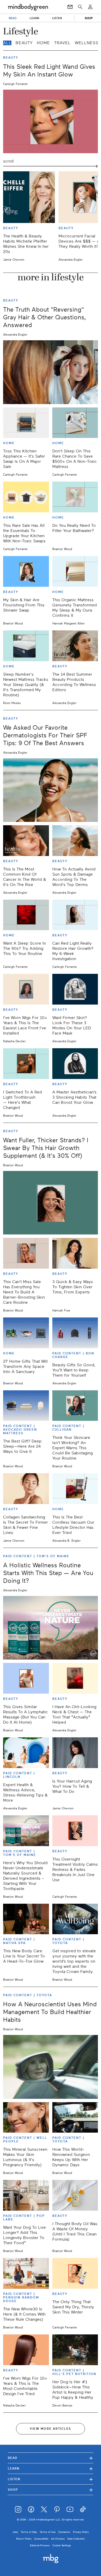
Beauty (24, 43)
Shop (51, 2490)
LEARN (34, 18)
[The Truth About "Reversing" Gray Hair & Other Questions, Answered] (51, 372)
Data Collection (76, 2539)
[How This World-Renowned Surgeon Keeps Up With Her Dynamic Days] (75, 2118)
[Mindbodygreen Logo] (28, 7)
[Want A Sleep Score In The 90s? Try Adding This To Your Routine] (26, 915)
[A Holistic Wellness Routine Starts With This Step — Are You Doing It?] (51, 1628)
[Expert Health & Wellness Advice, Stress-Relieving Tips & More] (26, 1753)
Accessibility (41, 2539)
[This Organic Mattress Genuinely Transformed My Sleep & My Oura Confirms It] (75, 571)
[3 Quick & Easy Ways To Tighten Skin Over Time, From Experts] (75, 1253)
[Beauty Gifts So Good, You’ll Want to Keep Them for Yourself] (75, 1333)
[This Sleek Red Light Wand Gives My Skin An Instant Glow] (51, 121)
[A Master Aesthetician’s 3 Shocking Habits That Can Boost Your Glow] (75, 1064)
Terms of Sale (29, 2532)
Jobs (15, 2532)
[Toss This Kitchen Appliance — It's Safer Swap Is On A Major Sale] (26, 423)
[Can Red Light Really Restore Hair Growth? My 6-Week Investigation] (75, 915)
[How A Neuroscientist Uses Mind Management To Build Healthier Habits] (51, 2067)
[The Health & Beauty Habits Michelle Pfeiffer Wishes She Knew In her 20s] (29, 197)
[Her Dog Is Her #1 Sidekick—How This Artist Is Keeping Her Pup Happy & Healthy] (75, 2350)
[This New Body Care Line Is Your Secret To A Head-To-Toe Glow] (26, 1919)
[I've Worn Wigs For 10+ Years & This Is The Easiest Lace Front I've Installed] (26, 989)
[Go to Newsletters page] (70, 7)
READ (13, 18)
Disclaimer (64, 2532)
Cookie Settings (62, 2545)
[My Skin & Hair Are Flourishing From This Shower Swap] (26, 571)
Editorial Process (40, 2545)
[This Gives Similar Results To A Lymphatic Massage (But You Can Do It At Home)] (26, 1678)
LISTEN (57, 18)
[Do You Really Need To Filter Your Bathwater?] (75, 497)
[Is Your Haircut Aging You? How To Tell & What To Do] (75, 1753)
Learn (51, 2468)
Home (43, 43)
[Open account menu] (90, 7)
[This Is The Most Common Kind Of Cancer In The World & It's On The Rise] (26, 841)
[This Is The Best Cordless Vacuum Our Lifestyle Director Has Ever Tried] (75, 1489)
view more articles (51, 2429)
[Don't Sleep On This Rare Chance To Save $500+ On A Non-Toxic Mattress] (75, 423)
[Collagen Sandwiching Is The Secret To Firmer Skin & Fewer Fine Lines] (26, 1489)
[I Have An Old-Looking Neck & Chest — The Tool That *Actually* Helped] (75, 1678)
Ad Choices (58, 2539)
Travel (62, 43)
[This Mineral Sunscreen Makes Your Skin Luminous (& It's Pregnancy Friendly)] (26, 2118)
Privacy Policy (81, 2532)
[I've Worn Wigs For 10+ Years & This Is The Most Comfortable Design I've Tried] (26, 2350)
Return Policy (24, 2539)
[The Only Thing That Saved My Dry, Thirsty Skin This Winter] (75, 2273)
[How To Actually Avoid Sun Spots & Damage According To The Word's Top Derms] (75, 841)
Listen (51, 2479)
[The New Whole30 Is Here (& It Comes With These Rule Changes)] (26, 2273)
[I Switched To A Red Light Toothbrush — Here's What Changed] (26, 1064)
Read (51, 2458)
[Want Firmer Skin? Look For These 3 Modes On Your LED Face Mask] (75, 989)
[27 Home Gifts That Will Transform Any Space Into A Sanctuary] (26, 1333)
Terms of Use (48, 2532)
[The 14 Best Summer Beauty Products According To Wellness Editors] (75, 646)
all (7, 43)
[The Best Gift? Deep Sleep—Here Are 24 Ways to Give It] (26, 1406)
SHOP (89, 18)
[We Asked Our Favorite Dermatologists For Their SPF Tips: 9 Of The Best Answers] (51, 790)
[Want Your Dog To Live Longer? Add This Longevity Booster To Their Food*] (26, 2195)
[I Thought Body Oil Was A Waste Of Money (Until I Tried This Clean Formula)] (75, 2195)
